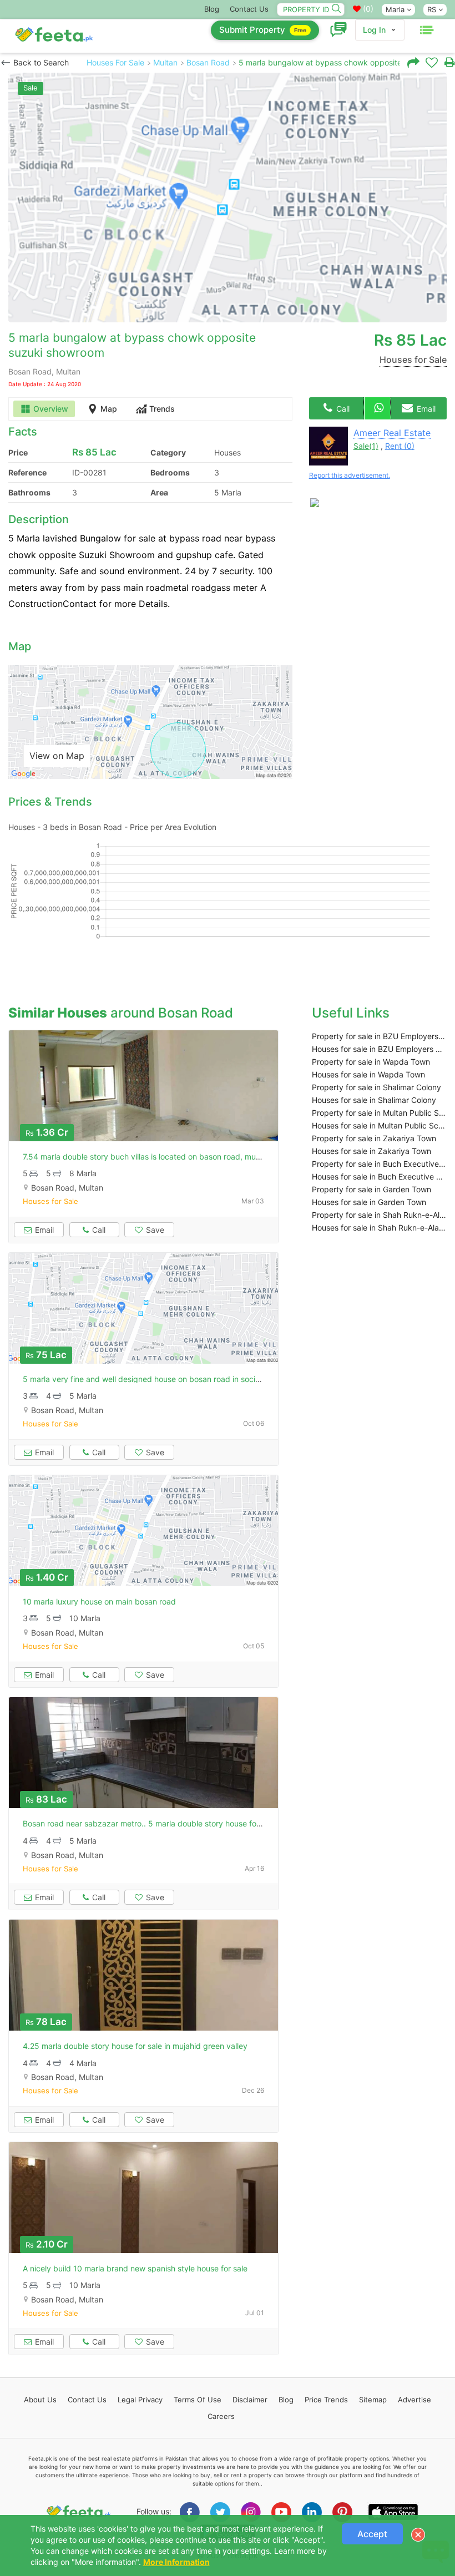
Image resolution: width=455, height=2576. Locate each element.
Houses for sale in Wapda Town (368, 1074)
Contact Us (249, 9)
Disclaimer (250, 2400)
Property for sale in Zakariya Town (374, 1138)
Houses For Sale (115, 62)
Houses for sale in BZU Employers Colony (379, 1049)
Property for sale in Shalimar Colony (376, 1087)
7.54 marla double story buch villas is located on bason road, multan (146, 1157)
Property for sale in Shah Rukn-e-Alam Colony (379, 1215)
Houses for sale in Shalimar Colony (374, 1100)
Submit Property (263, 30)
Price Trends (326, 2400)
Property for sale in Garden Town (371, 1189)
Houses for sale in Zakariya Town (371, 1151)
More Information (176, 2562)
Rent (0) (400, 446)
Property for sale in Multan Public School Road (379, 1113)
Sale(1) (366, 446)
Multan (165, 62)
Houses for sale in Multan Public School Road (379, 1125)
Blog (212, 9)
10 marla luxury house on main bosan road (99, 1601)
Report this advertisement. (350, 475)
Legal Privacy (140, 2400)
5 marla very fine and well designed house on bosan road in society (145, 1379)
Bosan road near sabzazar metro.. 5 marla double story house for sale (149, 1823)
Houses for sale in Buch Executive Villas (379, 1176)
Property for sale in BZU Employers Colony (379, 1036)
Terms (198, 2400)
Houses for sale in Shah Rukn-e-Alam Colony (379, 1228)
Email (425, 409)
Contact (87, 2400)
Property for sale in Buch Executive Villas (379, 1164)
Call (342, 409)
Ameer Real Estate (392, 433)
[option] (228, 198)
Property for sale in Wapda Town (371, 1062)
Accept (372, 2534)
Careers (221, 2416)
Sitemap (373, 2400)
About (40, 2400)
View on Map (57, 756)
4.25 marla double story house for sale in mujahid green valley (135, 2046)
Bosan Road (208, 62)
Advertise (414, 2400)
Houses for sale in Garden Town (369, 1202)
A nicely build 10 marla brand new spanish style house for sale (135, 2268)
